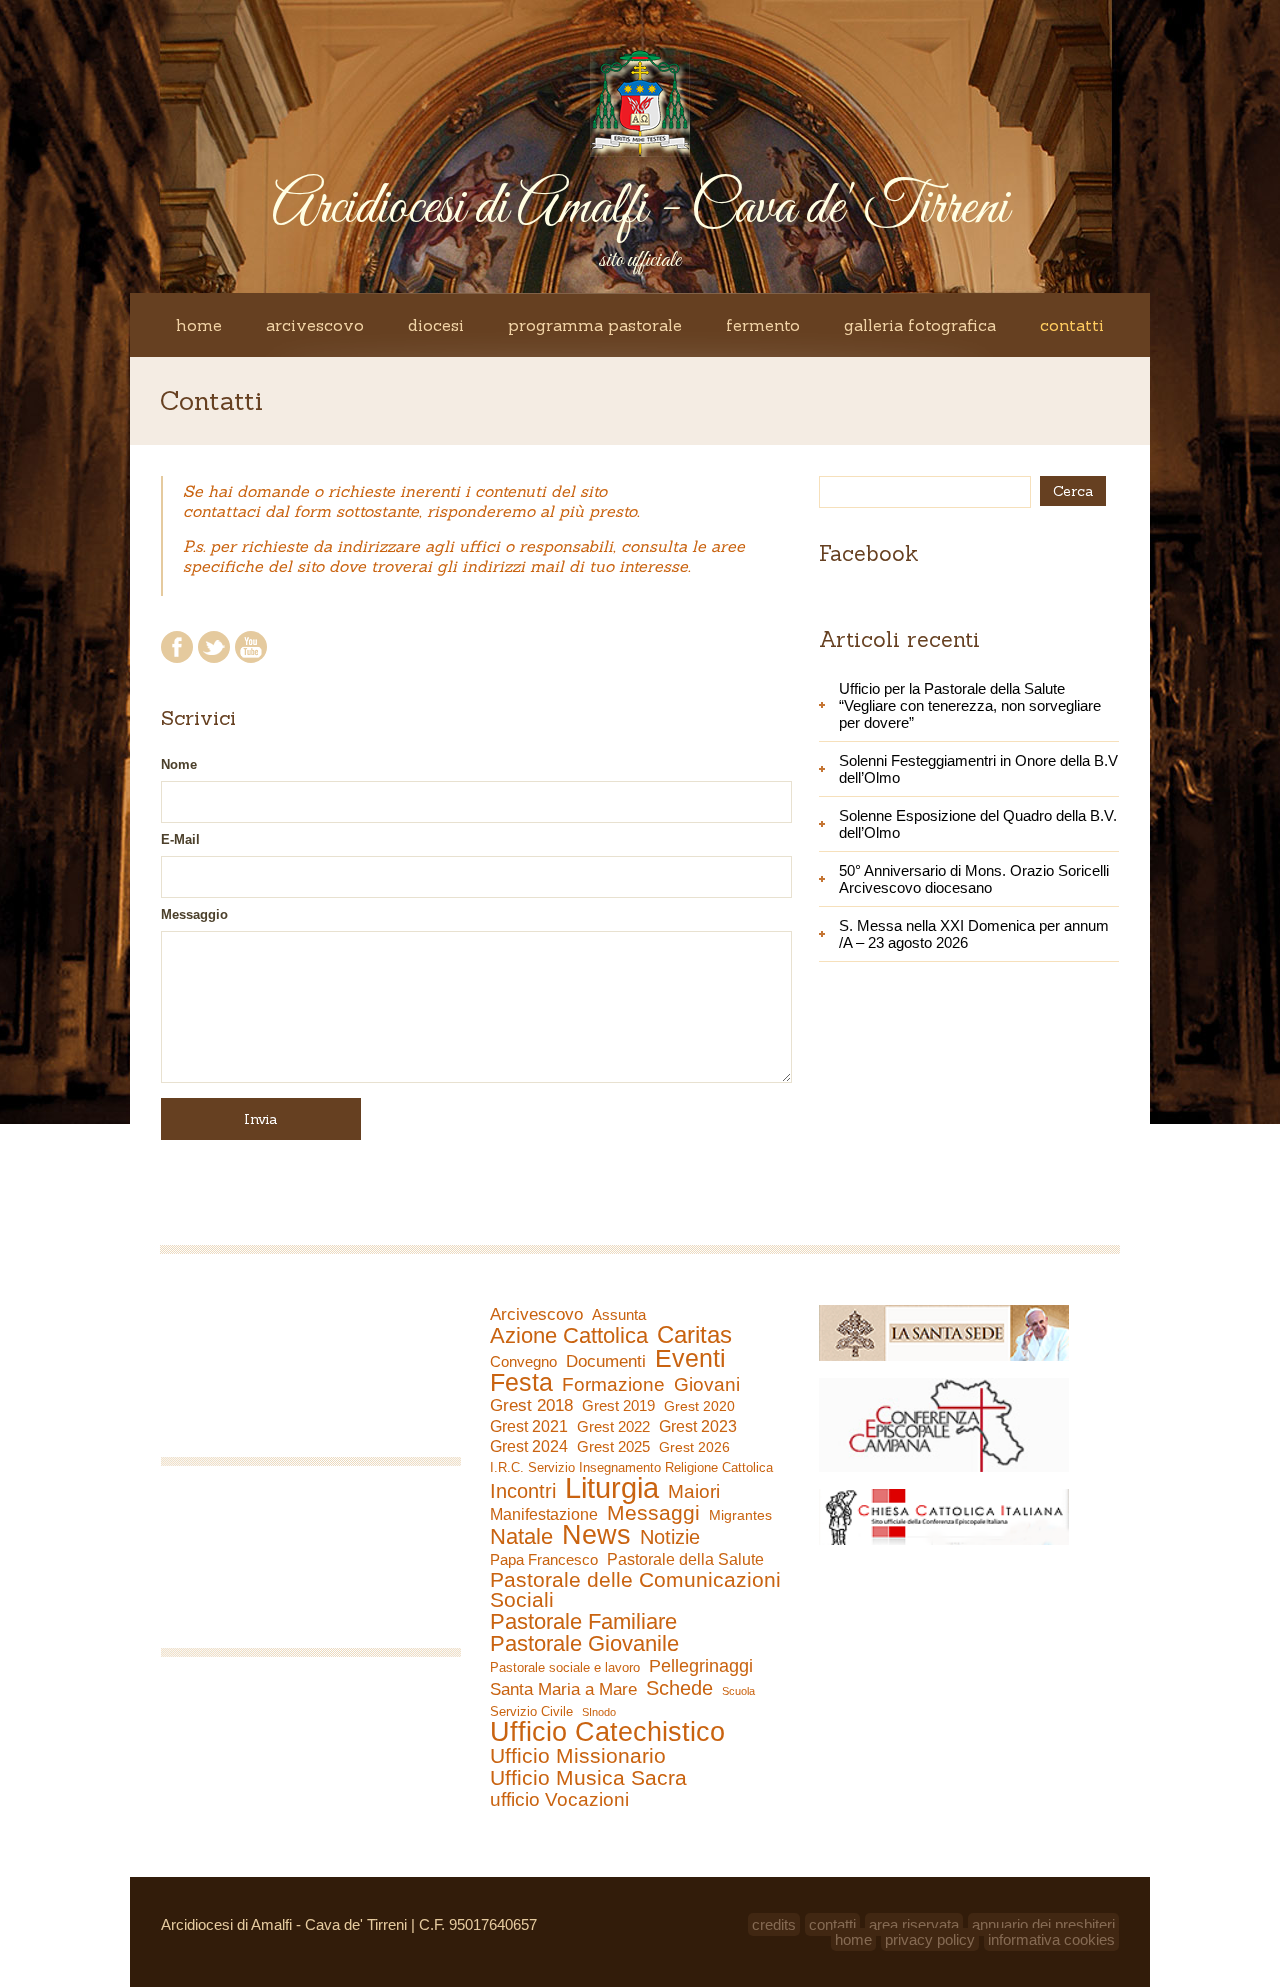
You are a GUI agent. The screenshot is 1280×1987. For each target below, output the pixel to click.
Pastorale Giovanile (584, 1644)
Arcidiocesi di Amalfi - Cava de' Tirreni (640, 208)
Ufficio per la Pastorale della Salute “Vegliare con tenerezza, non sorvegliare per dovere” (970, 705)
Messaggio (194, 914)
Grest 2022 (613, 1426)
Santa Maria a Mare (563, 1689)
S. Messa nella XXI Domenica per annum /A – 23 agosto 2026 (974, 934)
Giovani (707, 1385)
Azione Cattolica (569, 1336)
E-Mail (180, 839)
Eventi (690, 1358)
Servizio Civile (531, 1711)
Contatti (1072, 325)
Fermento (763, 325)
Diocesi (436, 325)
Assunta (619, 1314)
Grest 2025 (613, 1447)
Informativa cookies (1051, 1939)
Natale (521, 1537)
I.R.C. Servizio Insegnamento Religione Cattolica (631, 1467)
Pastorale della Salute (685, 1559)
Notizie (670, 1537)
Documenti (606, 1361)
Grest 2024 (529, 1446)
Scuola (738, 1691)
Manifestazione (544, 1514)
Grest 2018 (531, 1405)
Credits (774, 1924)
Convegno (523, 1362)
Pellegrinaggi (701, 1666)
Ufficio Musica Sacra (588, 1778)
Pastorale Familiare (583, 1622)
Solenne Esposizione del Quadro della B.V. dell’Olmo (978, 824)
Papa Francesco (544, 1559)
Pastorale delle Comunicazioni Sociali (635, 1590)
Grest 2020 (699, 1406)
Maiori (694, 1492)
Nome (179, 764)
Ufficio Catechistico (607, 1732)
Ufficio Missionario (578, 1756)
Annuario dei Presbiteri (1043, 1924)
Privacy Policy (930, 1939)
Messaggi (653, 1513)
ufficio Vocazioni (559, 1800)
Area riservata (914, 1924)
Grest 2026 (694, 1447)
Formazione (613, 1385)
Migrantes (740, 1515)
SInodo (599, 1712)
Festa (521, 1382)
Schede (679, 1688)
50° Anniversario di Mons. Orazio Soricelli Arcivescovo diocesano (974, 879)
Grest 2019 (618, 1405)
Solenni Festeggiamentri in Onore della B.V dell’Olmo (978, 769)
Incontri (523, 1491)
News (596, 1535)
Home (199, 325)
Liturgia (612, 1488)
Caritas (694, 1335)
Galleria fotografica (920, 325)
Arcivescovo (315, 325)
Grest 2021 (529, 1426)
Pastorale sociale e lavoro (565, 1667)
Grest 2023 (698, 1426)
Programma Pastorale (595, 325)
